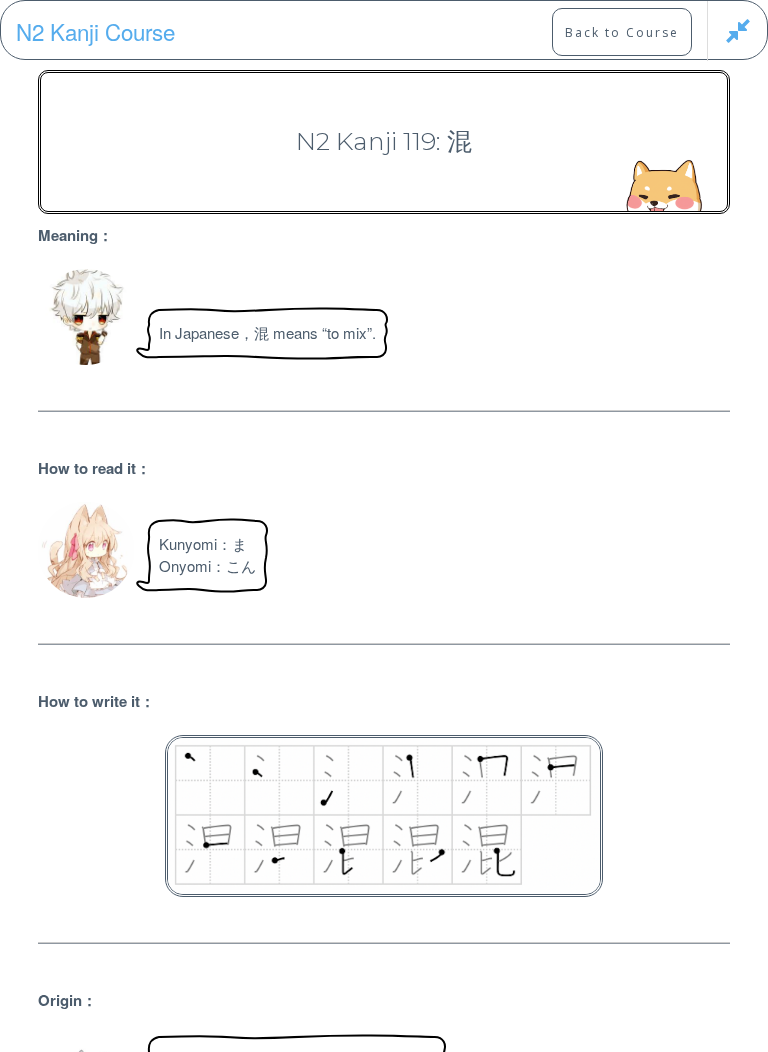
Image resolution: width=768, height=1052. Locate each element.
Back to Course (622, 32)
